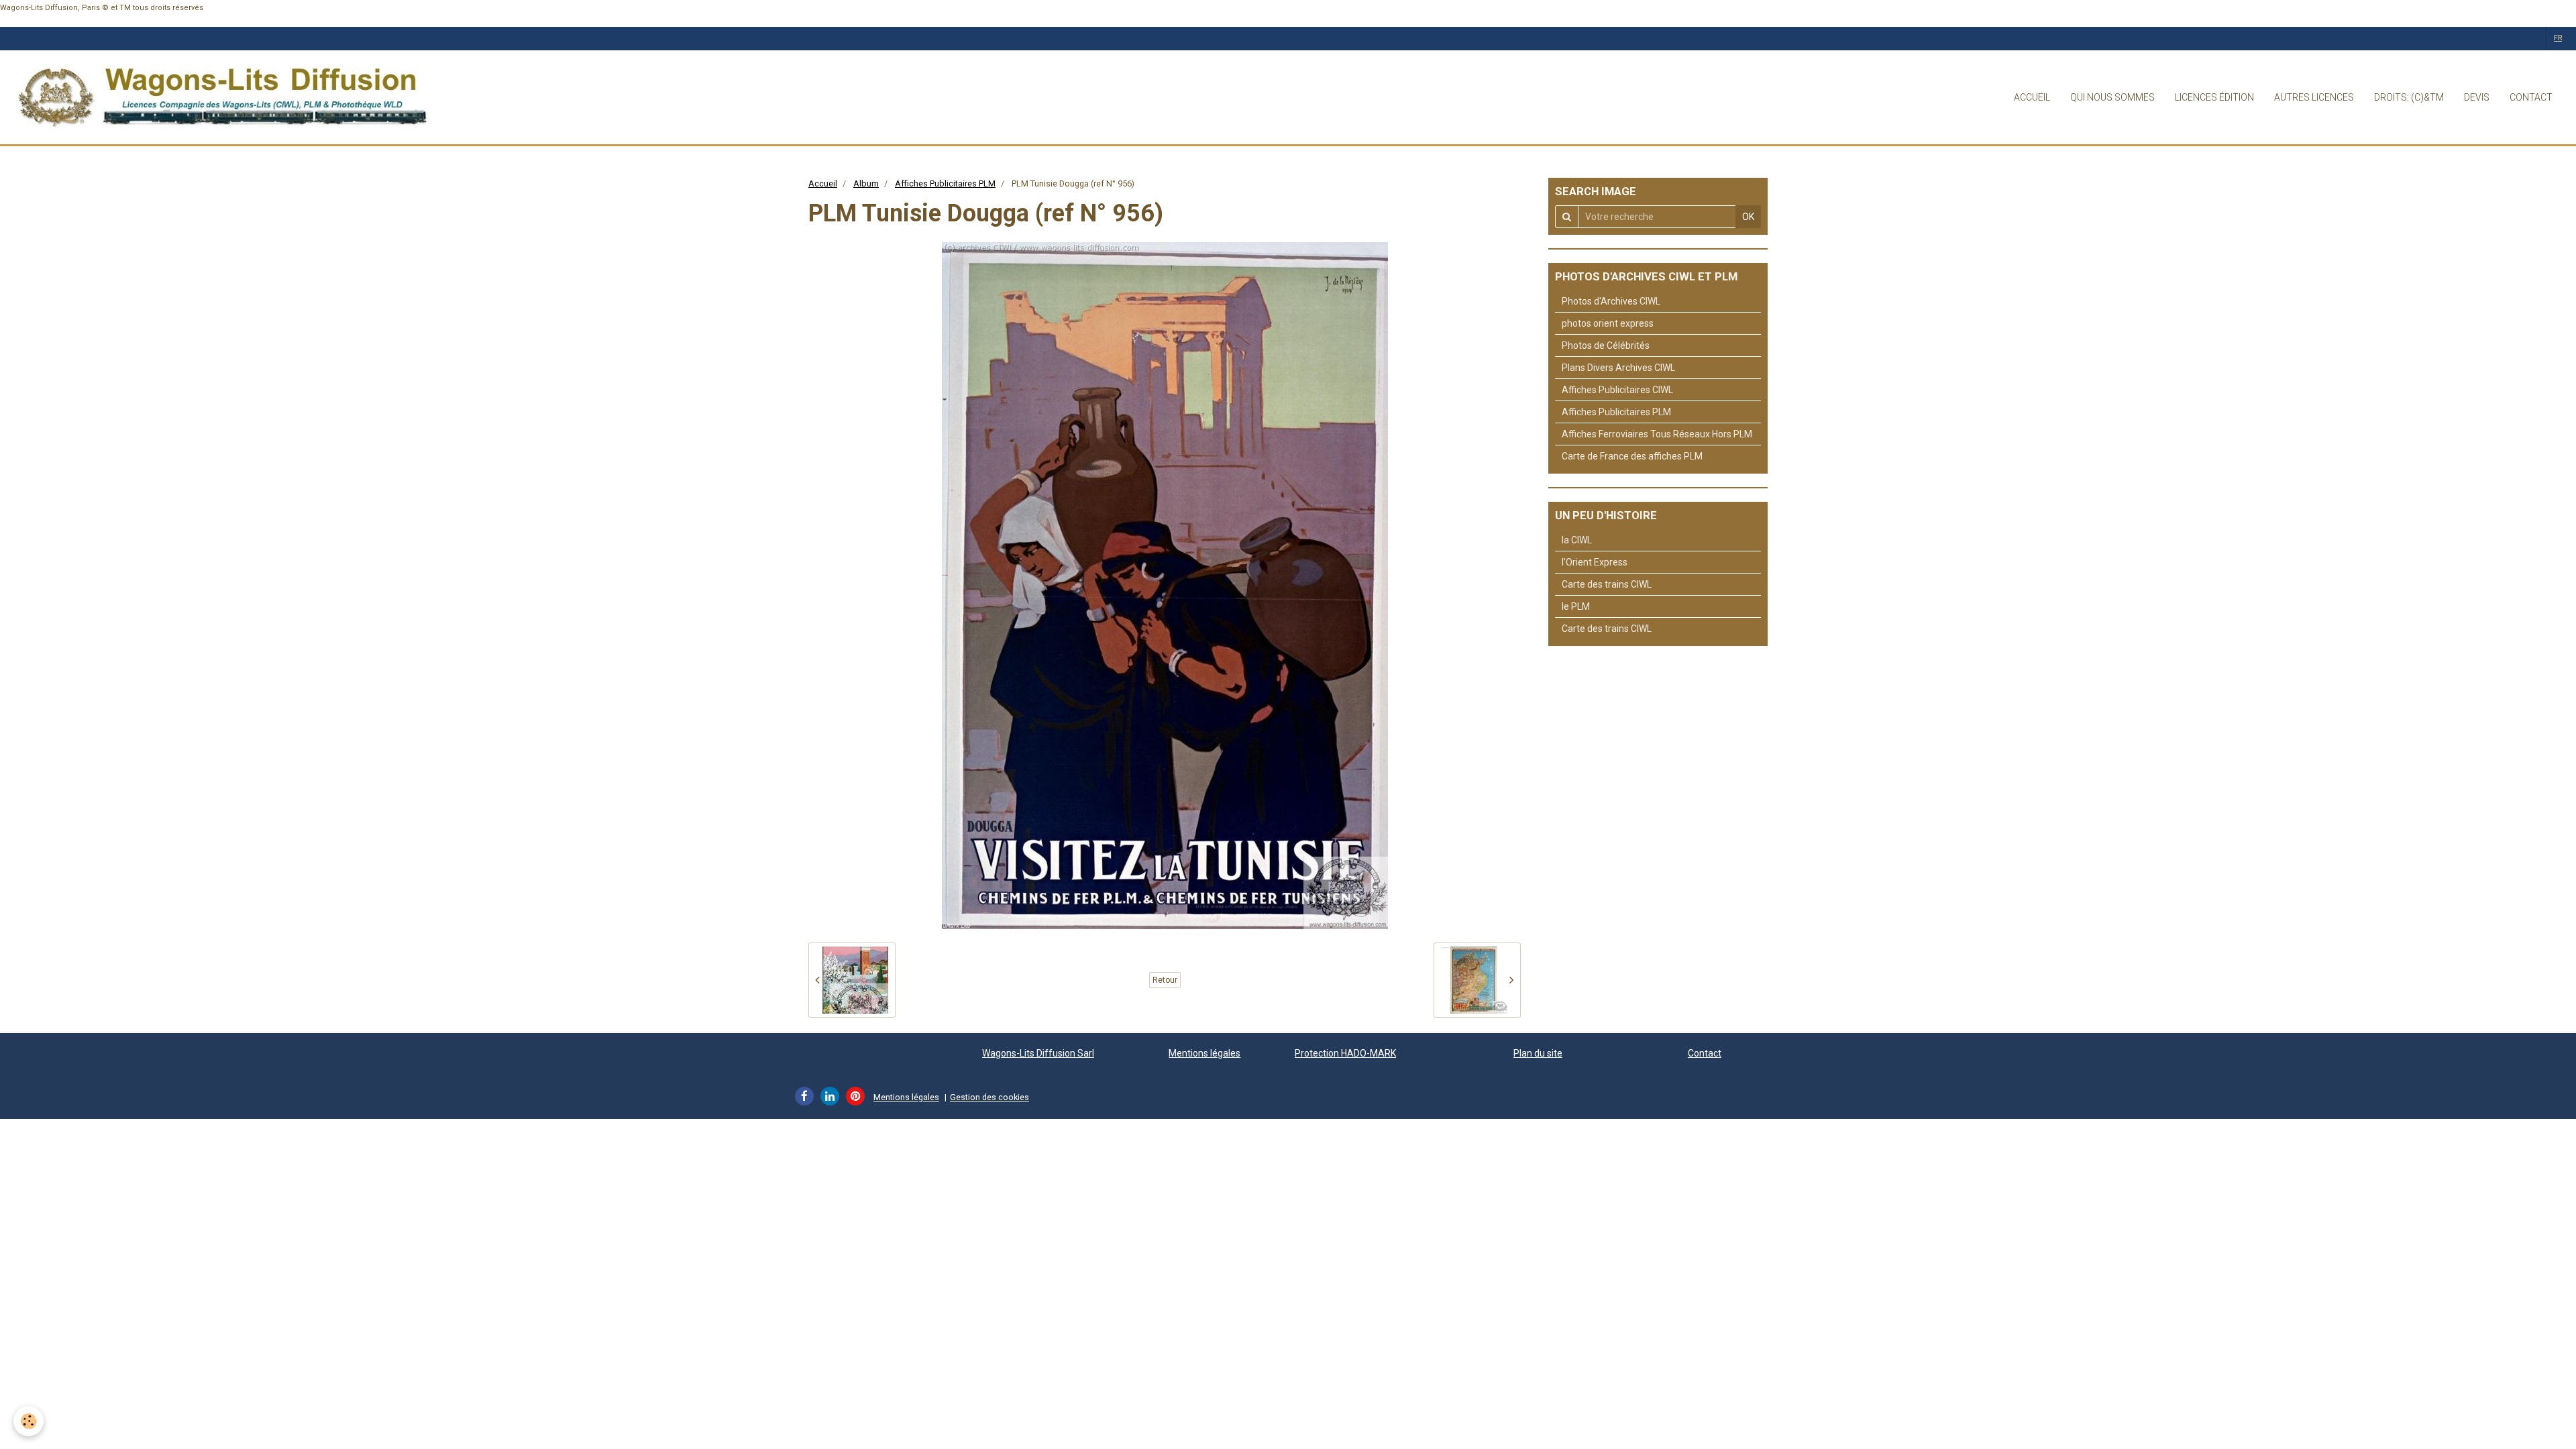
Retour (1165, 980)
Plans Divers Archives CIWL (1618, 368)
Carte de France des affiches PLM (1632, 456)
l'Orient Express (1595, 562)
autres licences (2314, 97)
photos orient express (1608, 323)
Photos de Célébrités (1606, 345)
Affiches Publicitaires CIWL (1617, 390)
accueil (2032, 97)
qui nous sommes (2112, 97)
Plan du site (1538, 1053)
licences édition (2214, 97)
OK (1748, 217)
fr (2558, 38)
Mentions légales (1204, 1053)
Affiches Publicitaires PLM (945, 183)
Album (866, 183)
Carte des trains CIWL (1607, 584)
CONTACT (2531, 97)
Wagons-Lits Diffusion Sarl (1038, 1053)
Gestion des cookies (989, 1097)
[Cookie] (29, 1421)
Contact (1705, 1053)
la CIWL (1577, 540)
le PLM (1576, 606)
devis (2477, 97)
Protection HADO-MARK (1345, 1053)
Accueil (823, 183)
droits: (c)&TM (2409, 97)
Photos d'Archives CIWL (1611, 301)
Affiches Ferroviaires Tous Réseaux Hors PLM (1657, 434)
